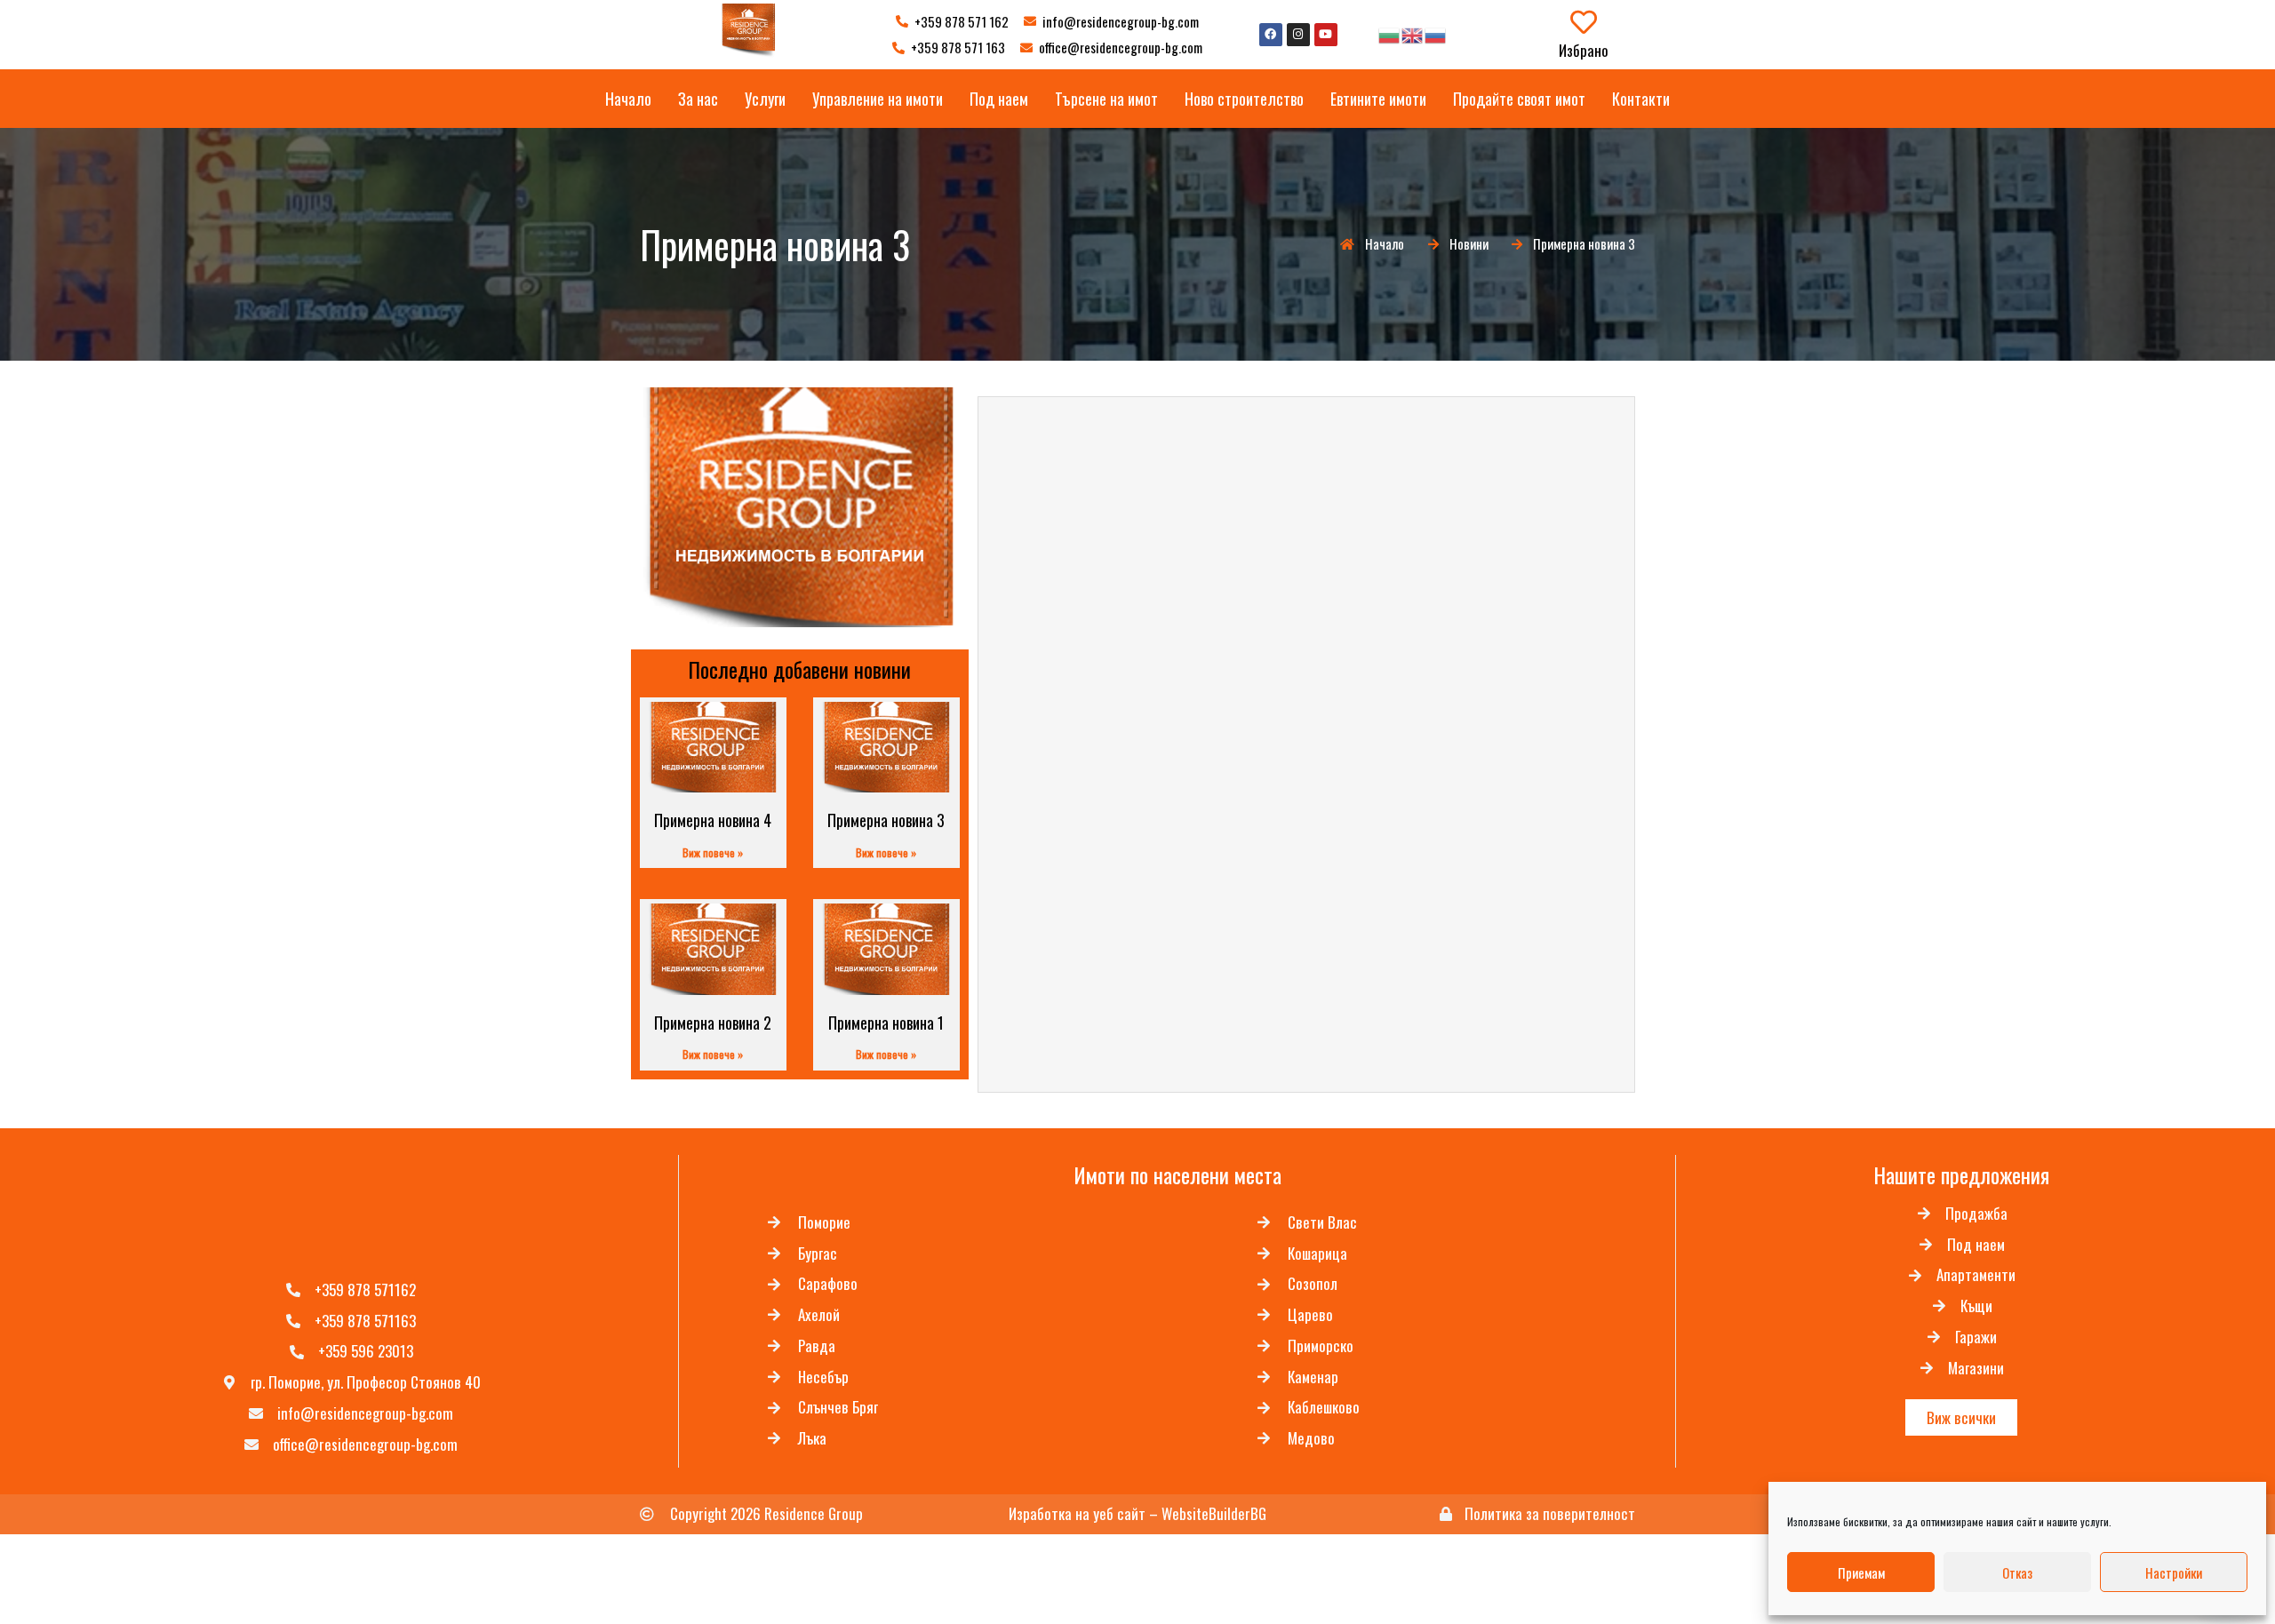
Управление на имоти (878, 99)
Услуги (765, 99)
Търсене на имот (1106, 99)
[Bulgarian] (1390, 34)
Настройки (2174, 1572)
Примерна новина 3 (886, 820)
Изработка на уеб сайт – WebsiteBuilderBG (1137, 1513)
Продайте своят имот (1519, 99)
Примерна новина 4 (713, 820)
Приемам (1861, 1572)
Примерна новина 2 (713, 1023)
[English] (1413, 34)
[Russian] (1436, 34)
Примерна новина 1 (886, 1023)
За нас (698, 99)
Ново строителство (1244, 99)
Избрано (1584, 50)
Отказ (2017, 1572)
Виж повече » (713, 852)
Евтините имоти (1378, 99)
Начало (628, 99)
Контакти (1641, 99)
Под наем (999, 99)
